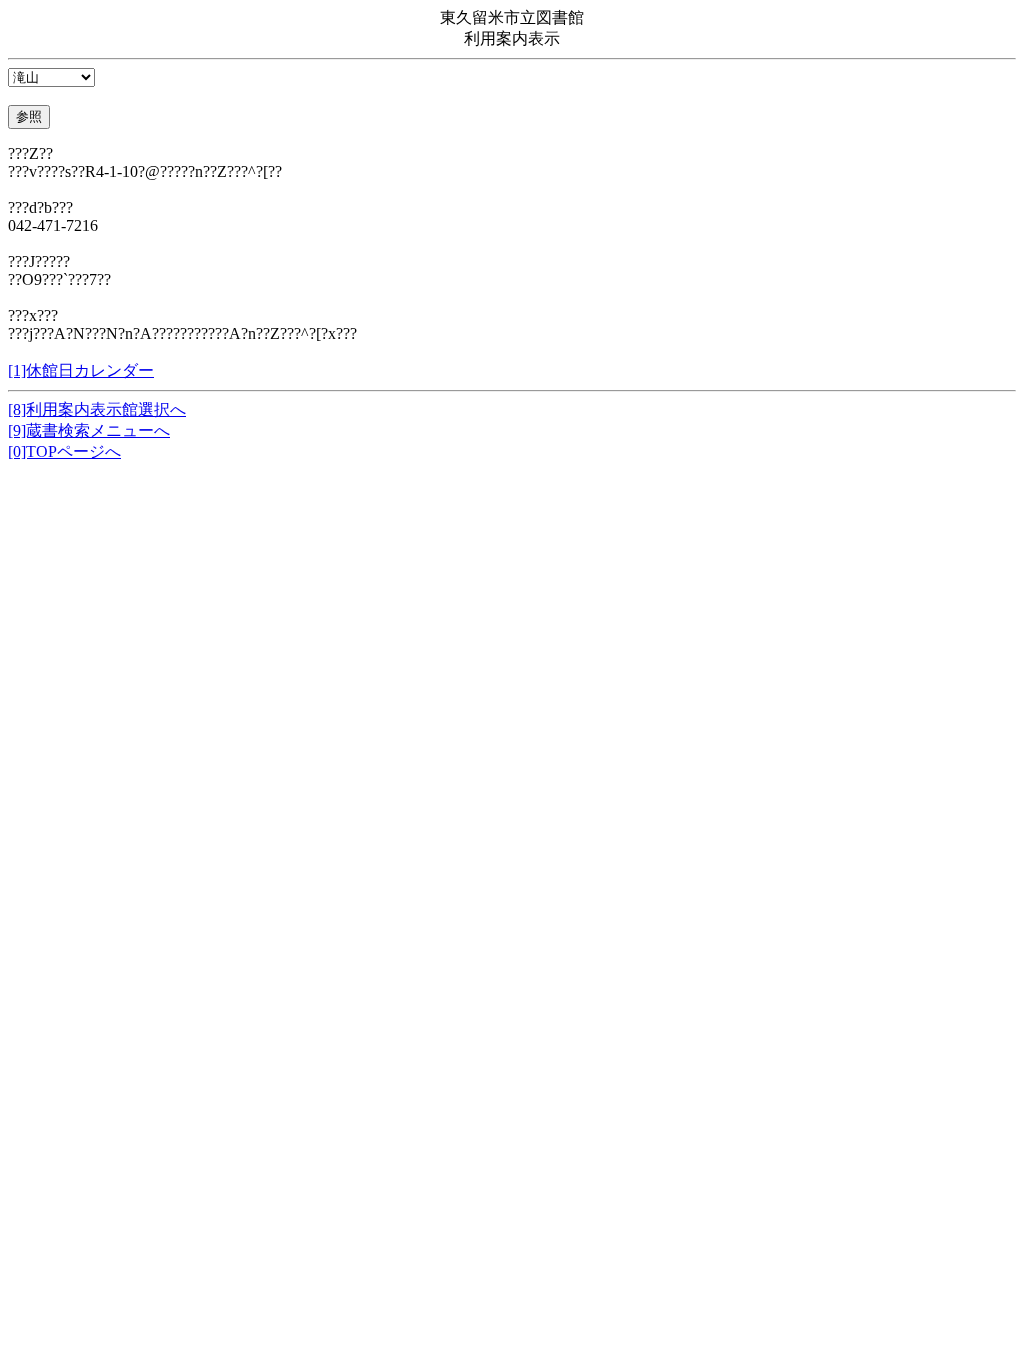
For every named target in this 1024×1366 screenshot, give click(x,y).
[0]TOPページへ (64, 451)
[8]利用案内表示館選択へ (97, 409)
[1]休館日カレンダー (81, 370)
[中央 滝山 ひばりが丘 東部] (51, 76)
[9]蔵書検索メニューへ (89, 430)
